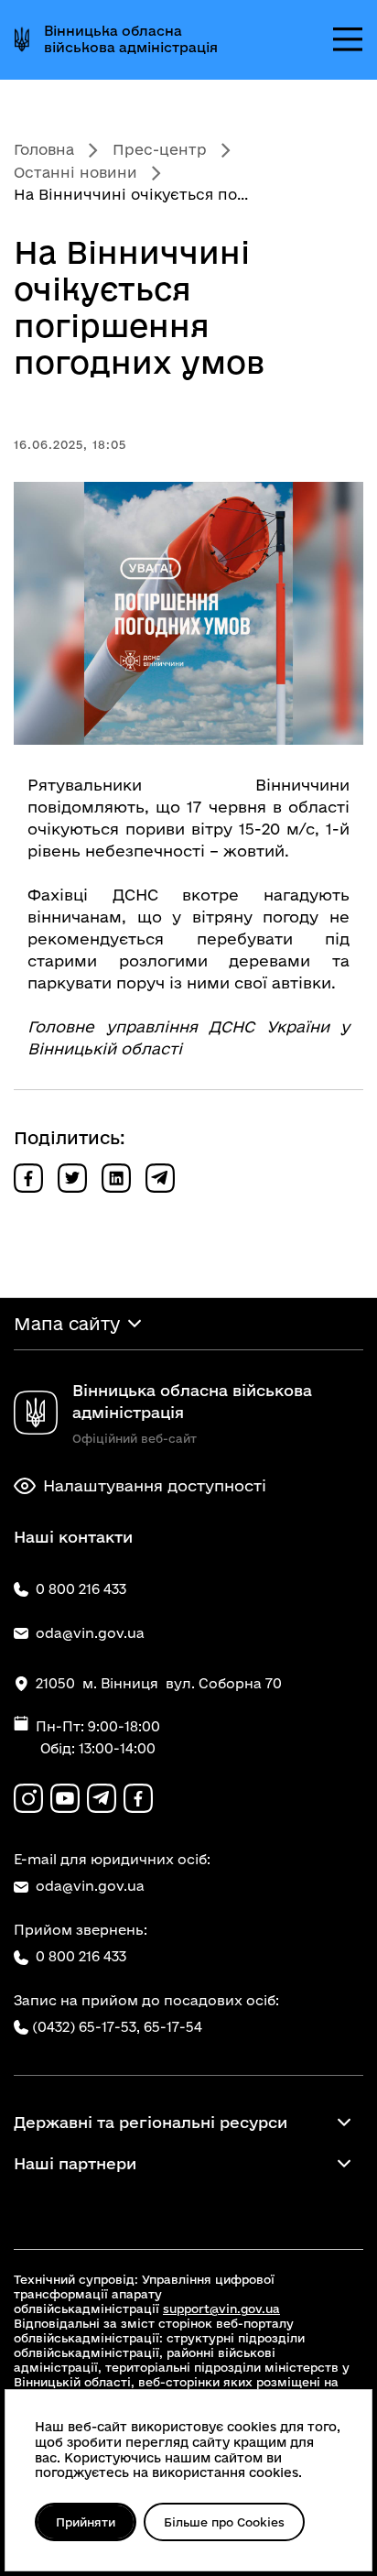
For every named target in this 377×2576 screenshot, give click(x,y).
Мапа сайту (67, 1324)
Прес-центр (160, 149)
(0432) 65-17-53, (86, 2027)
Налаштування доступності (155, 1485)
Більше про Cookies (224, 2522)
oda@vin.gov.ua (90, 1886)
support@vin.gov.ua (221, 2309)
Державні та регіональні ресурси (151, 2122)
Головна (44, 149)
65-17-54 (173, 2027)
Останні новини (75, 172)
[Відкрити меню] (348, 39)
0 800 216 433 (81, 1956)
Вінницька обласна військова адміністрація (131, 39)
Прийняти (86, 2522)
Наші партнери (75, 2163)
